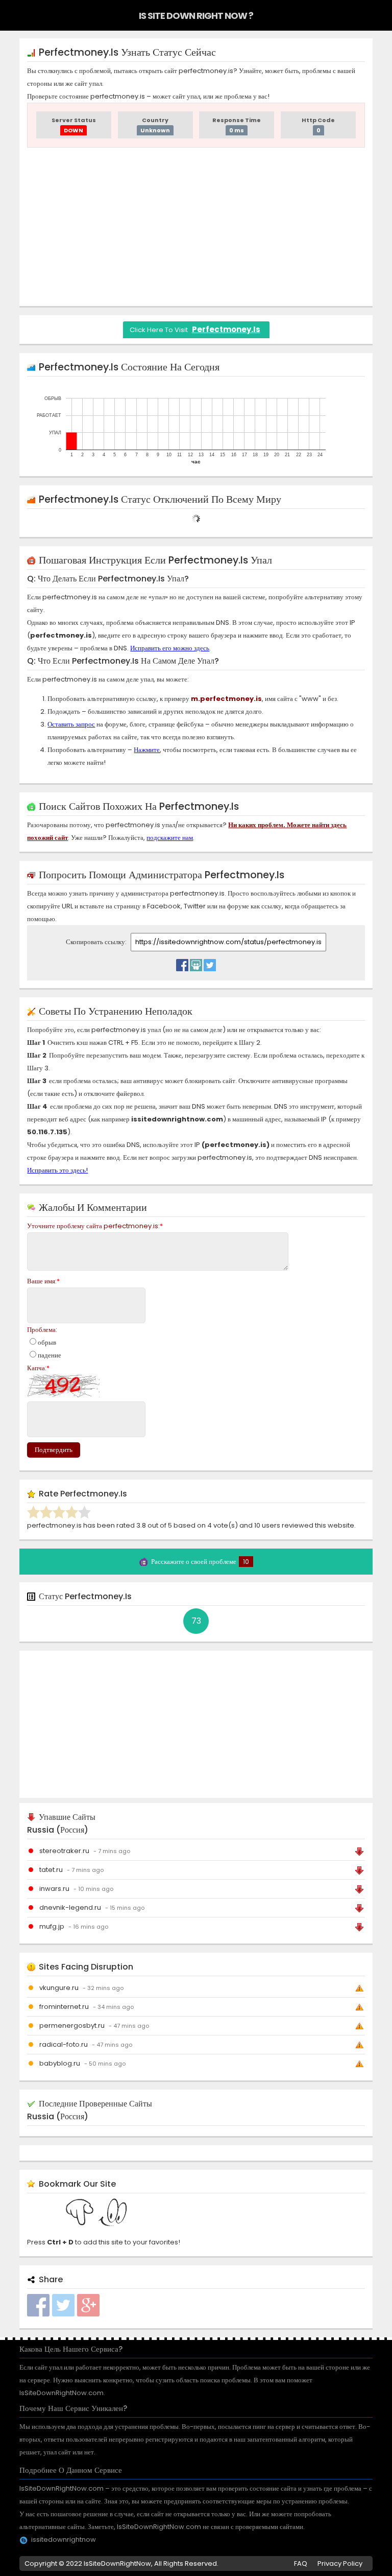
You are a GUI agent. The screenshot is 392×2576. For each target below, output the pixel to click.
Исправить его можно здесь (170, 648)
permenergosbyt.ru (72, 2025)
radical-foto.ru (64, 2044)
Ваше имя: (43, 1281)
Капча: (38, 1368)
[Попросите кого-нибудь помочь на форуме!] (196, 963)
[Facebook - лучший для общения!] (182, 963)
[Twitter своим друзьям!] (210, 963)
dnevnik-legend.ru (70, 1907)
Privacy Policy (340, 2563)
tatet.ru (51, 1870)
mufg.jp (52, 1926)
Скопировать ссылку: (97, 942)
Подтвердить (54, 1450)
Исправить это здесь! (57, 1170)
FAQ (301, 2563)
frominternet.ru (64, 2007)
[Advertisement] (196, 227)
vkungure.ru (59, 1988)
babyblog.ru (60, 2063)
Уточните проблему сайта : (95, 1226)
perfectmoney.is (226, 329)
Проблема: (42, 1330)
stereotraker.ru (64, 1851)
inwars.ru (54, 1889)
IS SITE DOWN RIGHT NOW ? (196, 16)
